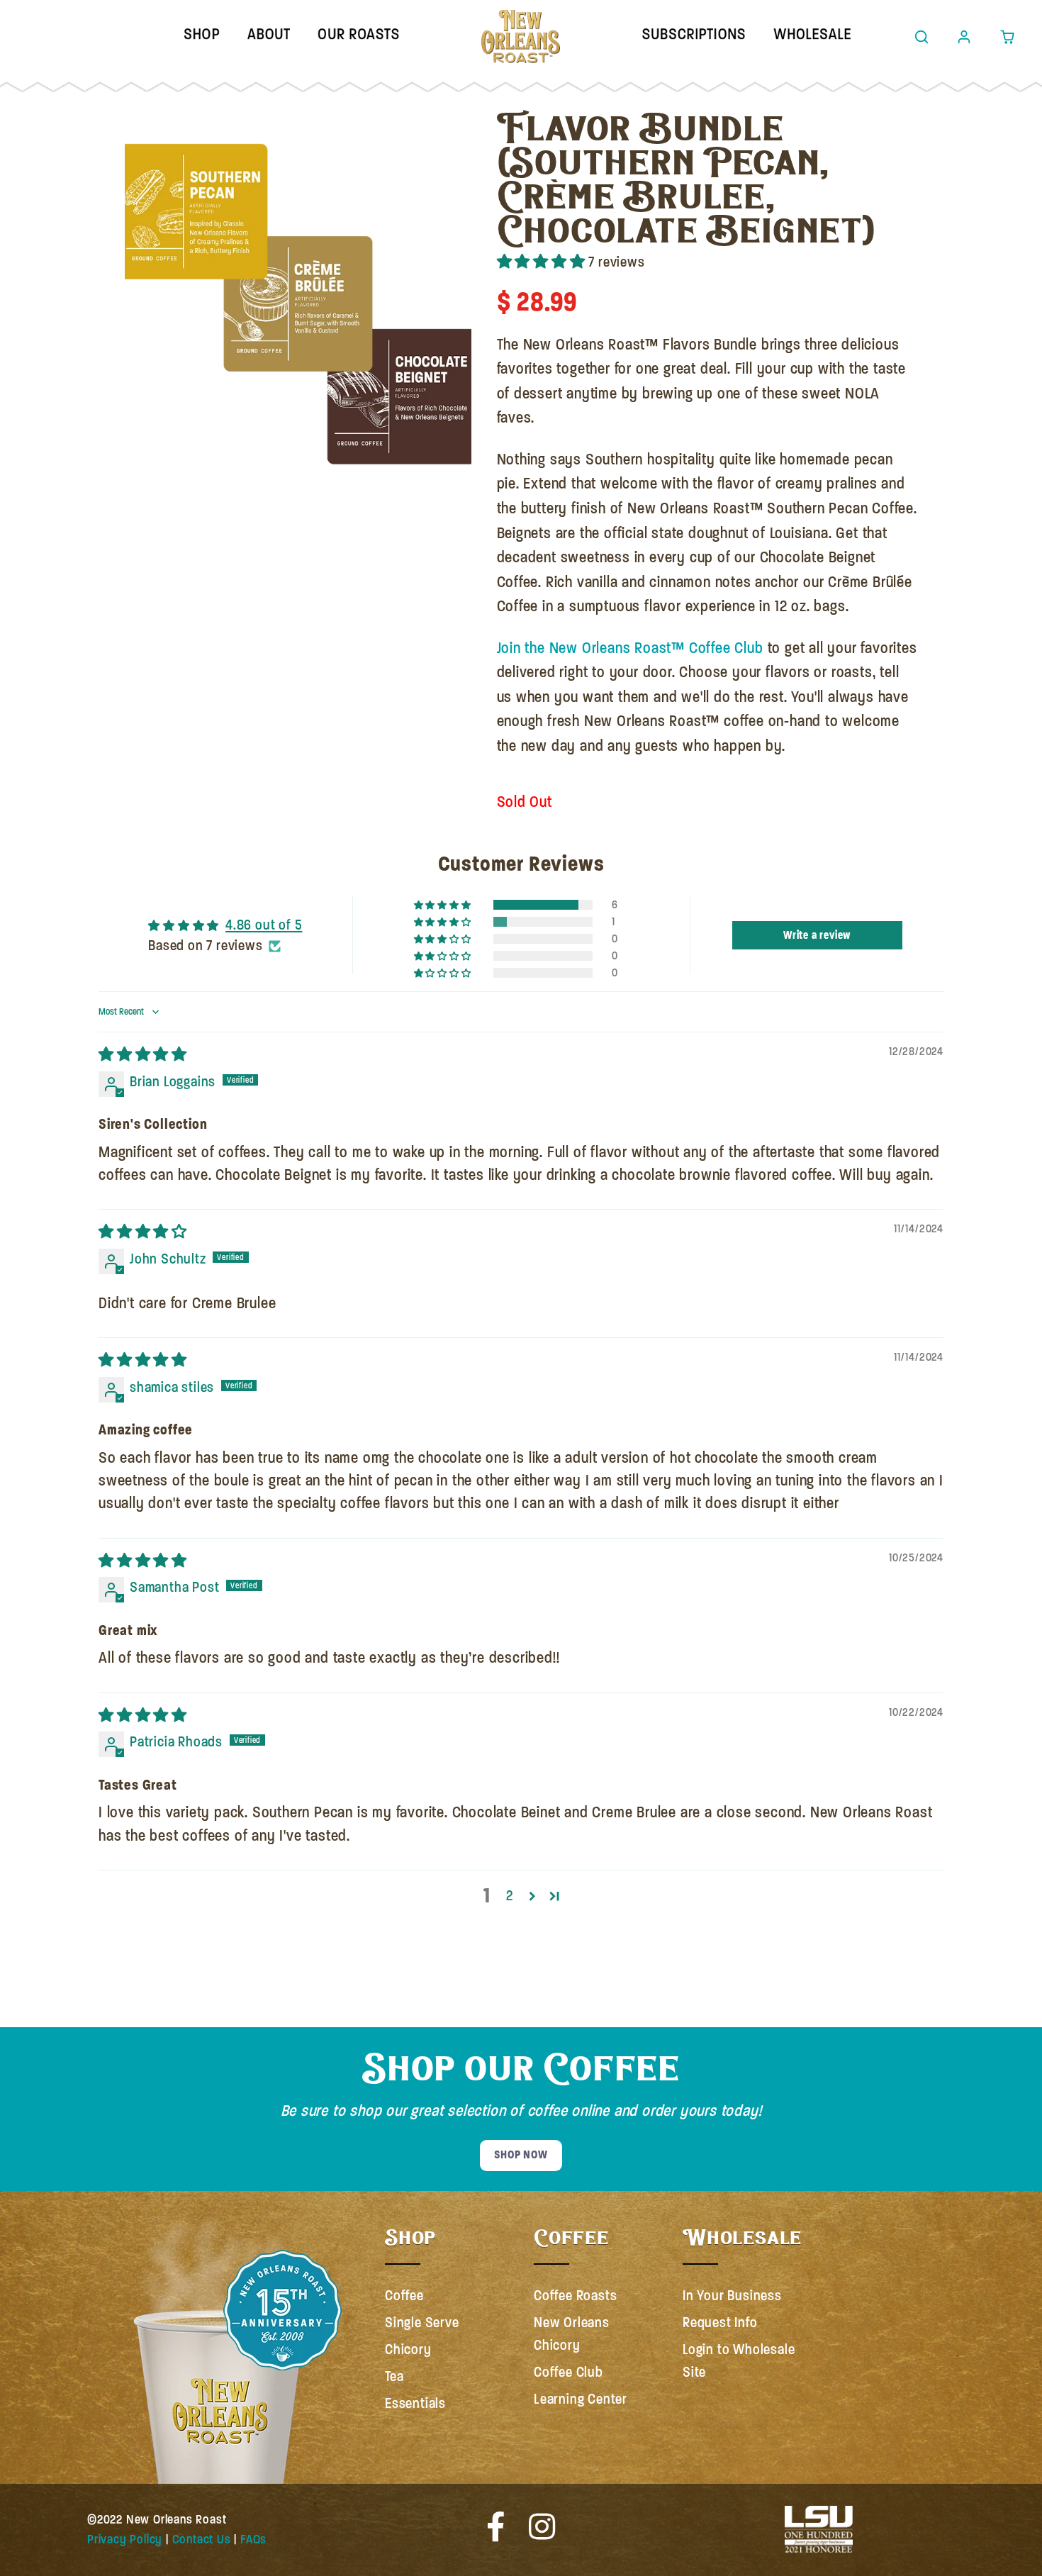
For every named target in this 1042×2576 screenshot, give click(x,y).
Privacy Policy (125, 2539)
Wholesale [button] (812, 34)
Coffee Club (568, 2372)
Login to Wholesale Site (739, 2361)
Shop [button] (202, 34)
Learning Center (581, 2399)
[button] (921, 37)
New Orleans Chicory (572, 2334)
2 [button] (510, 1896)
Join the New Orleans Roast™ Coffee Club (630, 648)
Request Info (720, 2323)
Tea (394, 2376)
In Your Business (732, 2296)
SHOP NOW (521, 2155)
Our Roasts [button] (359, 34)
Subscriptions (694, 34)
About (269, 34)
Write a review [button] (817, 935)
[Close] (133, 119)
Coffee (404, 2296)
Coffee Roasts (575, 2296)
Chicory (408, 2349)
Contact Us (202, 2539)
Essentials (415, 2403)
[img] (143, 1055)
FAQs (253, 2539)
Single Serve (422, 2323)
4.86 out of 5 (264, 925)
